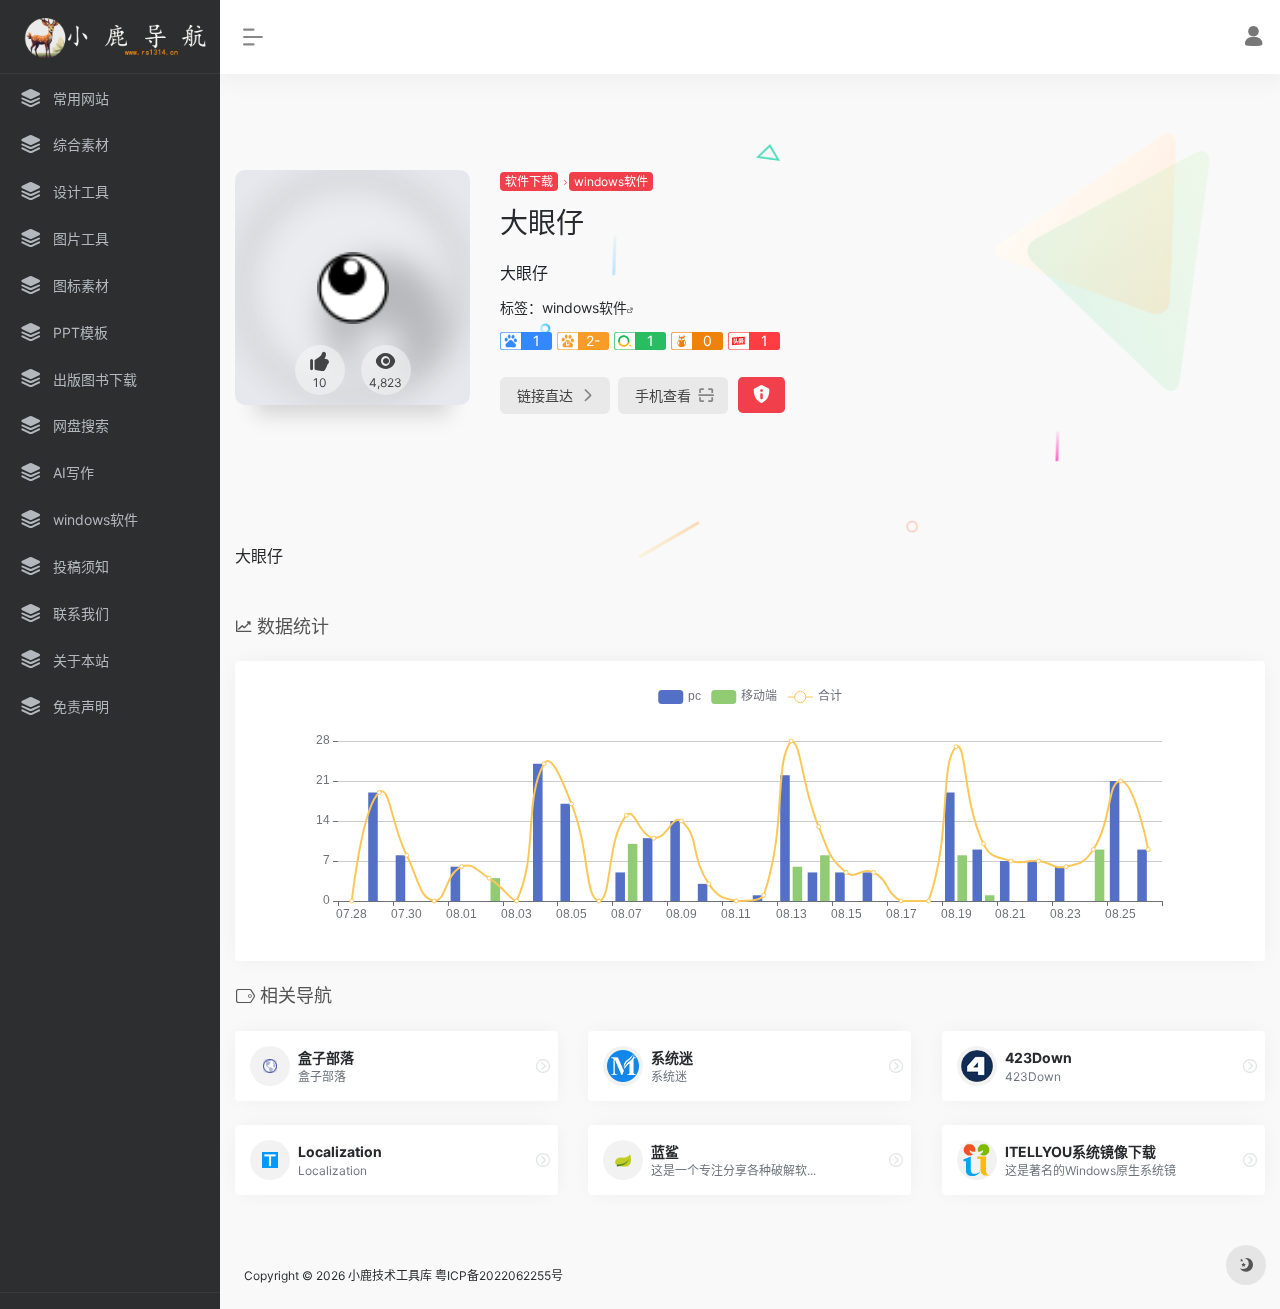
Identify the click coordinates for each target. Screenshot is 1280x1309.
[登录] (1253, 38)
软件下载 (529, 181)
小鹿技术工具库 (390, 1275)
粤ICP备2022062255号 (499, 1275)
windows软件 (611, 181)
